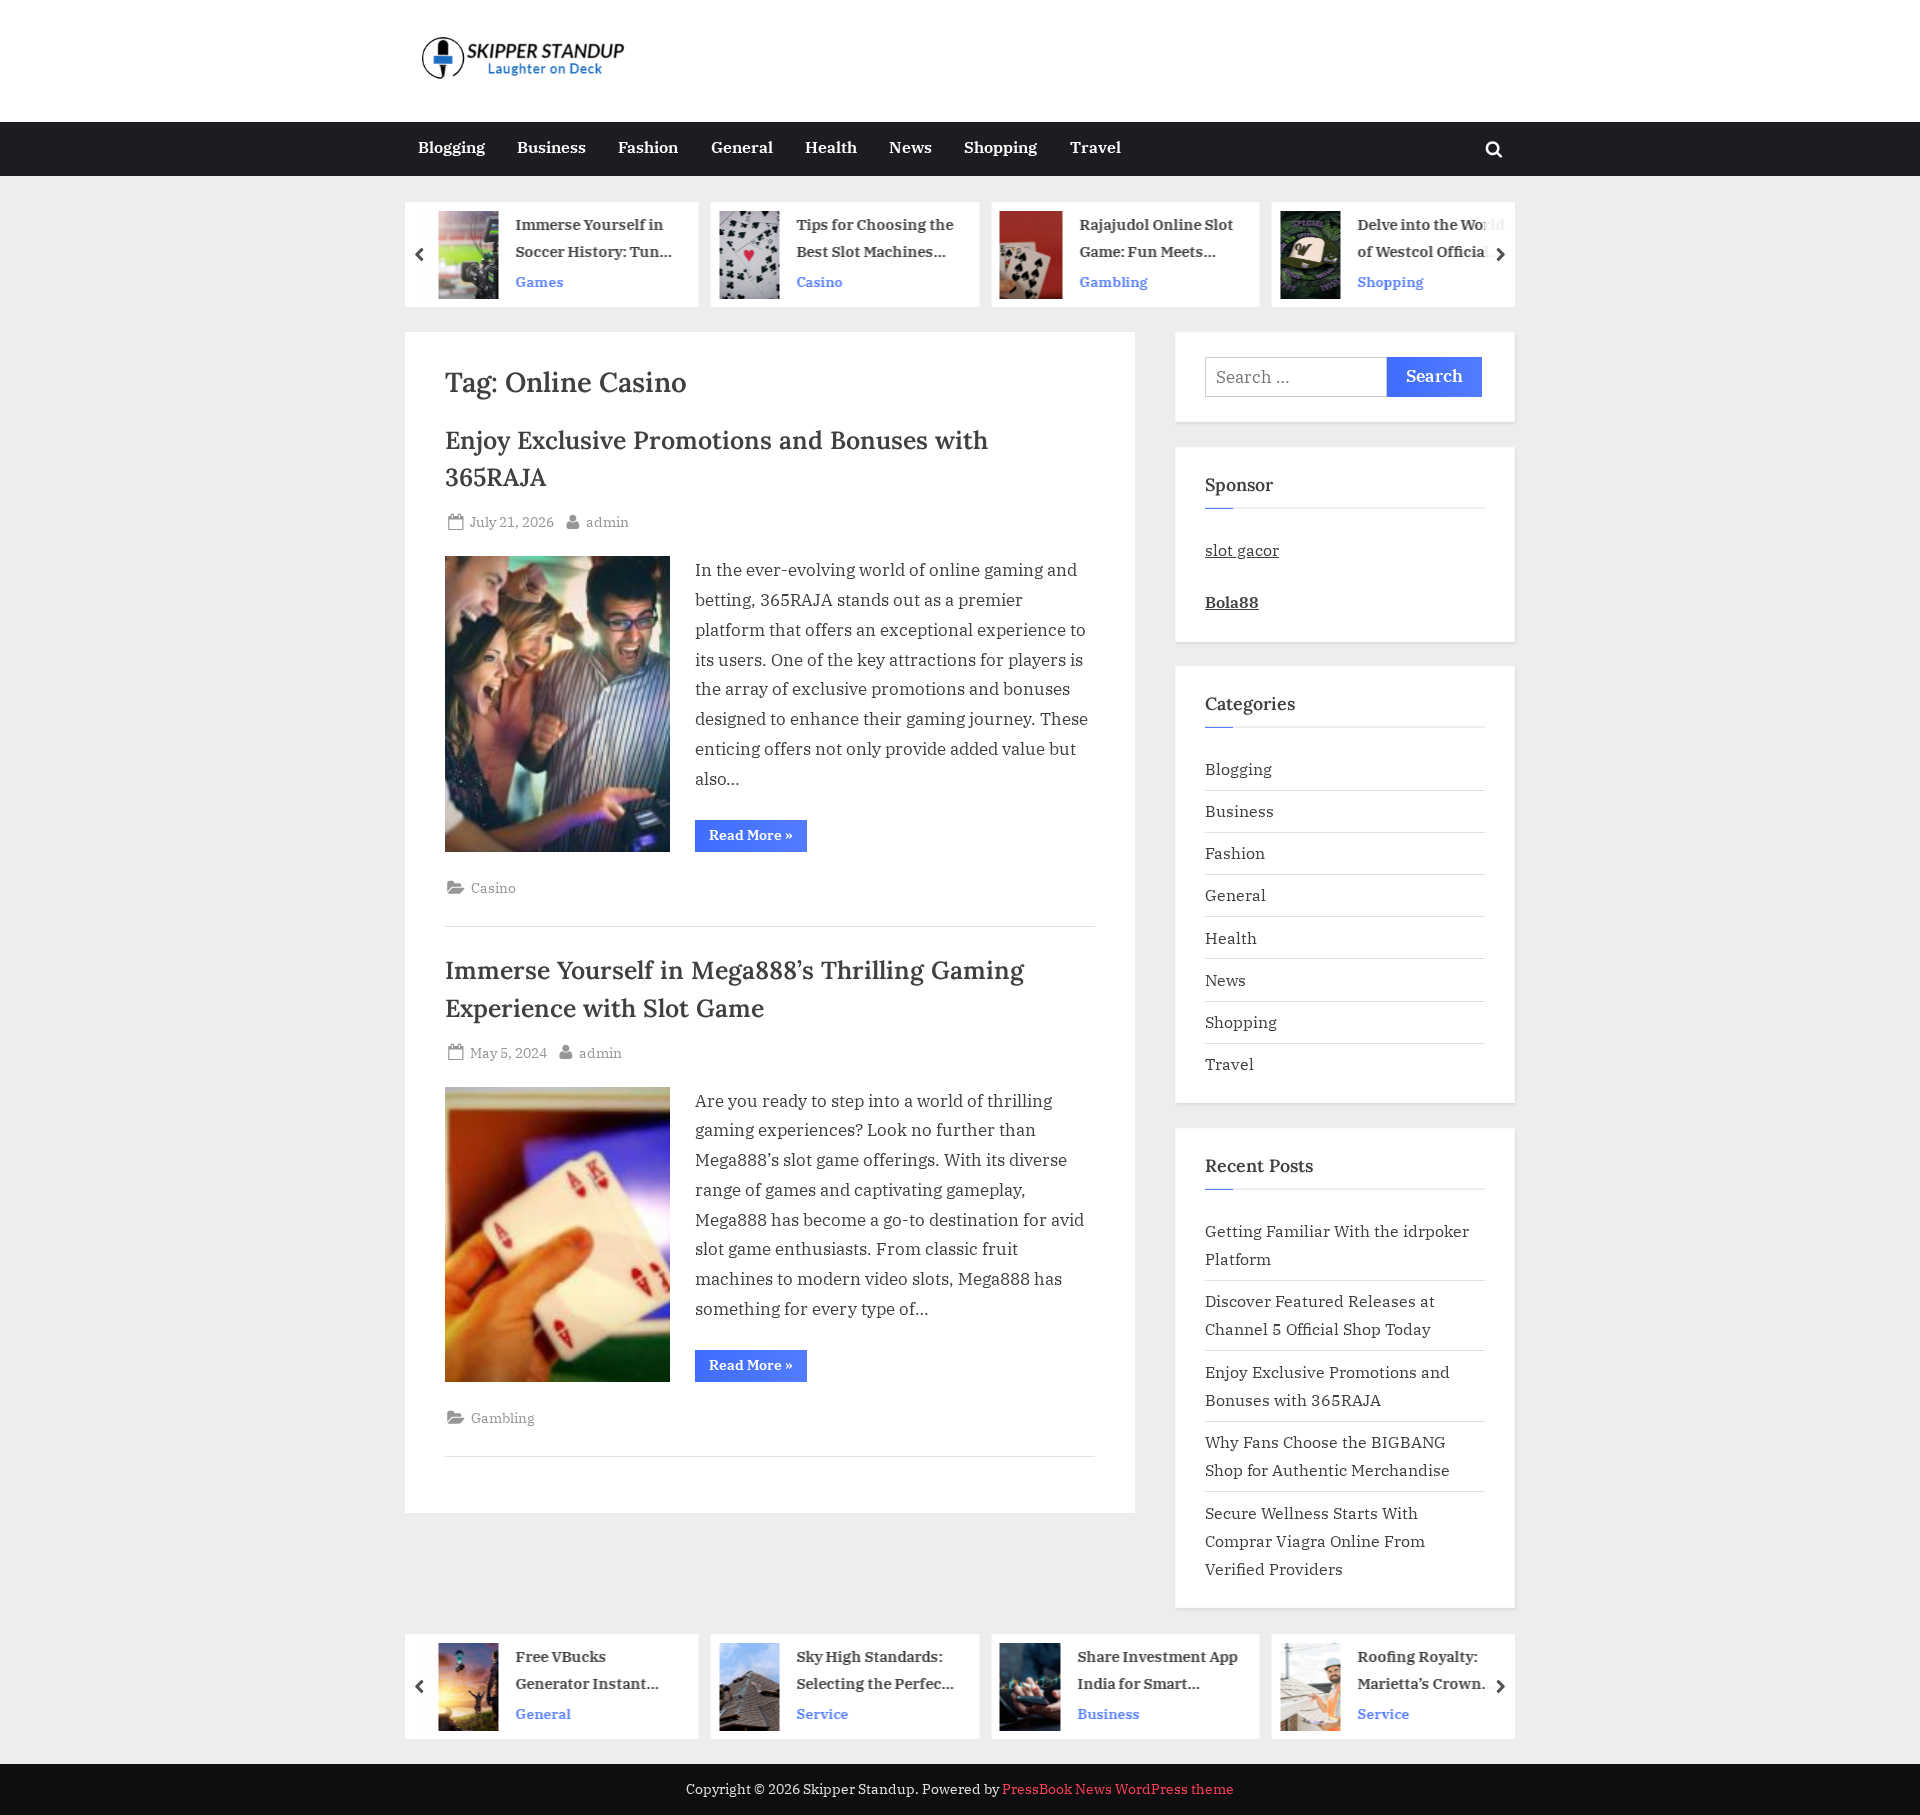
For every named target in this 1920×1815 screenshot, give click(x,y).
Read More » (758, 838)
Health (831, 146)
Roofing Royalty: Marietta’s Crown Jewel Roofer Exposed (1436, 1671)
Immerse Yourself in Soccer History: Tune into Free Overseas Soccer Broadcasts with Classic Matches (592, 239)
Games (540, 281)
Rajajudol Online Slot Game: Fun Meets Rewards (1157, 239)
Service (822, 1712)
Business (551, 146)
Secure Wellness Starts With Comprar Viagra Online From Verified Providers (1315, 1541)
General (742, 146)
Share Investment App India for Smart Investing (1158, 1671)
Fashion (648, 146)
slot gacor (1242, 549)
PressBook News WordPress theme (1118, 1789)
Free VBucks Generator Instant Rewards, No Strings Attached (590, 1671)
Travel (1095, 146)
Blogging (451, 146)
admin (607, 521)
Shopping (1000, 146)
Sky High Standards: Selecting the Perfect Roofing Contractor (871, 1671)
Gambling (1114, 281)
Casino (819, 281)
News (910, 146)
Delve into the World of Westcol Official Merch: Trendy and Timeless (1430, 239)
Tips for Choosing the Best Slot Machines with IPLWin (874, 239)
